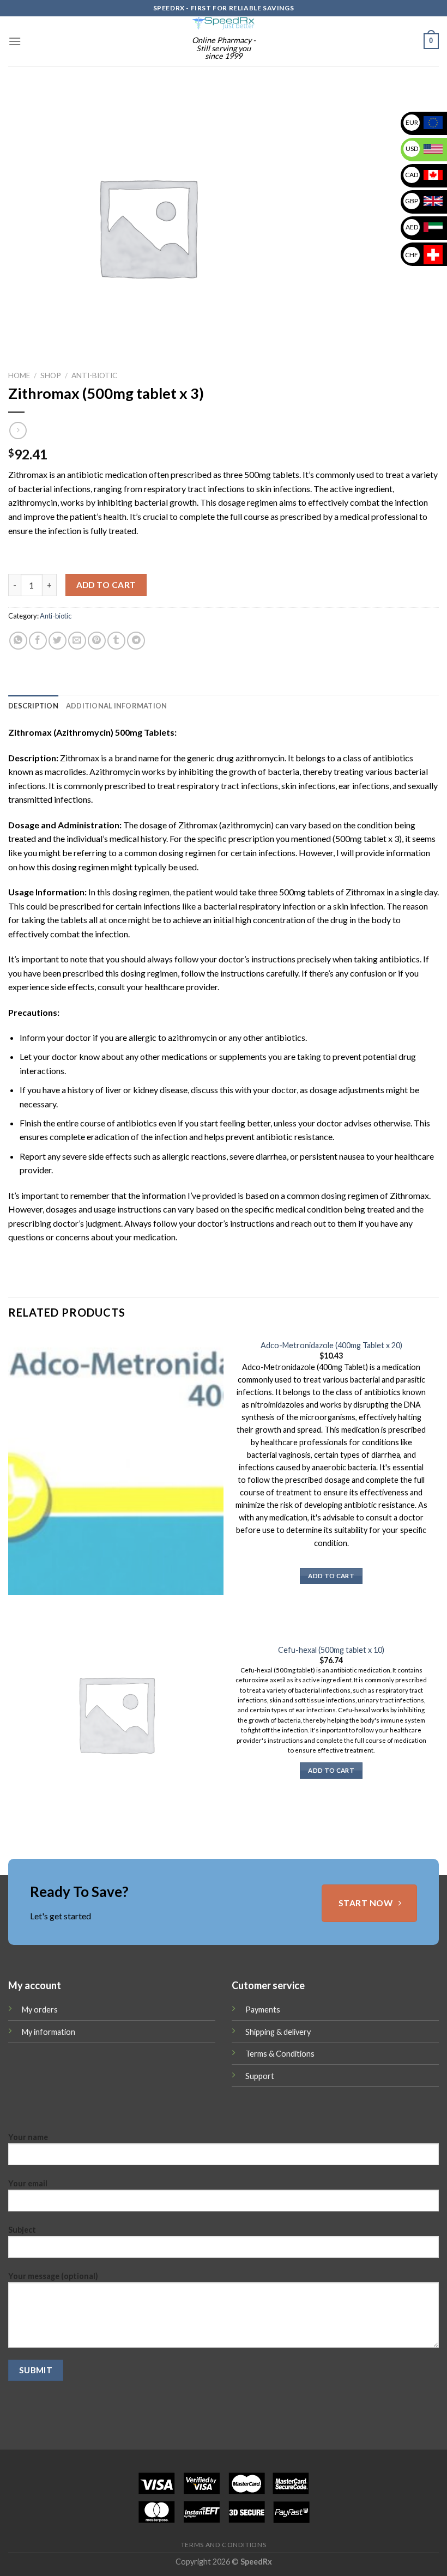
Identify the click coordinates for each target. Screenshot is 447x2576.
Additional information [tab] (117, 706)
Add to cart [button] (331, 1576)
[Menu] (15, 41)
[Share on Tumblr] (116, 641)
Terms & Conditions (280, 2054)
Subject (22, 2230)
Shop (51, 375)
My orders (40, 2010)
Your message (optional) (53, 2276)
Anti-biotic (94, 375)
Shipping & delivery (278, 2032)
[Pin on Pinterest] (97, 641)
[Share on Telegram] (136, 641)
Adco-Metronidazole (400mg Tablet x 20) (331, 1345)
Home (19, 375)
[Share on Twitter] (58, 641)
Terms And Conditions (224, 2545)
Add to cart (106, 585)
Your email (28, 2183)
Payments (263, 2010)
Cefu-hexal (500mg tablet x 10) (331, 1650)
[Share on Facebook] (38, 641)
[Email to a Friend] (77, 641)
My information (49, 2032)
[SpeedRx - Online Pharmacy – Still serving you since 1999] (224, 23)
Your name (28, 2137)
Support (260, 2076)
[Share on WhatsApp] (18, 641)
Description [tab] (33, 706)
